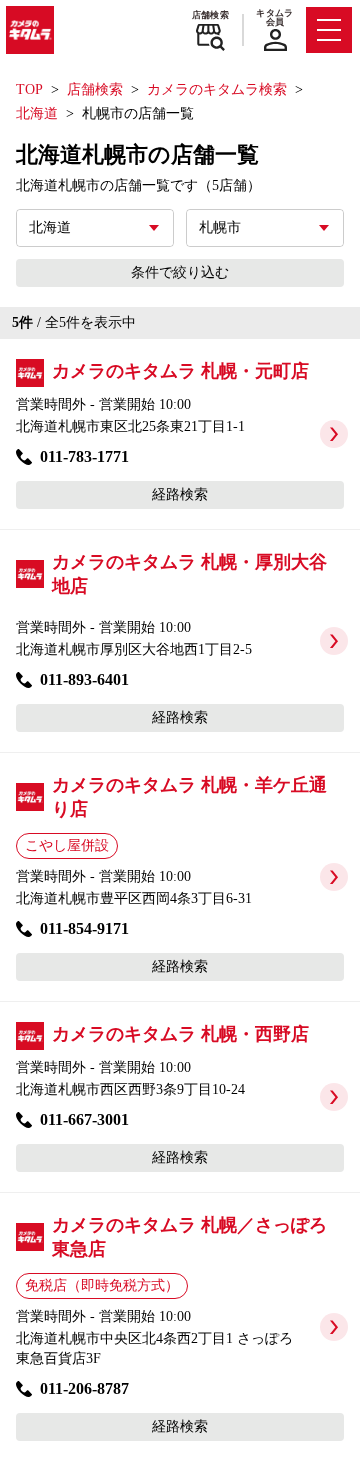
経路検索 (180, 494)
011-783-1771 (84, 456)
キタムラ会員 (274, 17)
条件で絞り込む (180, 272)
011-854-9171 (84, 928)
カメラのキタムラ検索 (217, 89)
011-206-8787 (84, 1388)
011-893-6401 (84, 679)
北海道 (37, 113)
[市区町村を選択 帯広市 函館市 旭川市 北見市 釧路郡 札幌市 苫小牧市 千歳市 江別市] (265, 228)
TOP (29, 89)
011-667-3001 (84, 1119)
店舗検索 (210, 15)
